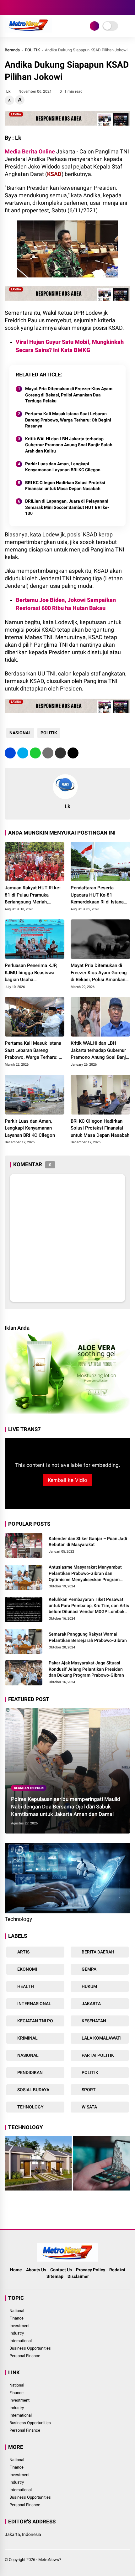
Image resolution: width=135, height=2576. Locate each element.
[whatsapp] (35, 753)
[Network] (94, 26)
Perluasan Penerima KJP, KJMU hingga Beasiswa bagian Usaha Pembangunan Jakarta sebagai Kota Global (31, 973)
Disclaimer (78, 2276)
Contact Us (61, 2270)
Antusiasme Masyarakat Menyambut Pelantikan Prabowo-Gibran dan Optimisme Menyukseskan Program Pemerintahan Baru (85, 1574)
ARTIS (23, 1952)
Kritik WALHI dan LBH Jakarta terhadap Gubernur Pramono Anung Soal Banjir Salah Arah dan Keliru (69, 445)
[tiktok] (46, 8)
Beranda (12, 50)
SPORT (88, 2090)
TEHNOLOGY (30, 2107)
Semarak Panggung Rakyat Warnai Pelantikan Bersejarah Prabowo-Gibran (88, 1637)
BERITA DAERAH (97, 1952)
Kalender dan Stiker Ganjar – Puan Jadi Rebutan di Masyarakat (88, 1542)
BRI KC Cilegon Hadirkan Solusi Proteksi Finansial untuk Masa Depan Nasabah (65, 486)
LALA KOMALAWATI (101, 2038)
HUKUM (89, 1986)
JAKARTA (91, 2004)
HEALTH (25, 1986)
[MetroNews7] (28, 31)
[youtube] (36, 8)
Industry (17, 2333)
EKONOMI (27, 1969)
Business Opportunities (30, 2348)
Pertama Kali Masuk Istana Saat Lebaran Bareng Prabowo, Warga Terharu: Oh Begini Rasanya (68, 420)
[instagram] (27, 8)
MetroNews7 (50, 2560)
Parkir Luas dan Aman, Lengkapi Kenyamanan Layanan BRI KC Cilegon (63, 467)
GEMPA (89, 1969)
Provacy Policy (91, 2270)
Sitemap (55, 2276)
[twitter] (17, 8)
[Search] (128, 8)
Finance (16, 2318)
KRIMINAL (27, 2038)
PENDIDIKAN (30, 2072)
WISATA (89, 2107)
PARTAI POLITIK (97, 2055)
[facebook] (8, 8)
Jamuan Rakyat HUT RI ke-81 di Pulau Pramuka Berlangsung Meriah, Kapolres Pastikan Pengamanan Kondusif (33, 895)
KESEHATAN (93, 2021)
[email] (60, 753)
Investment (19, 2326)
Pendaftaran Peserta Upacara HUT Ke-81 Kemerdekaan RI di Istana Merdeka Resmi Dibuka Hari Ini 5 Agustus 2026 (100, 895)
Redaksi (117, 2270)
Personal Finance (25, 2356)
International (21, 2341)
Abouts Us (36, 2270)
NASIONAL (20, 733)
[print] (48, 753)
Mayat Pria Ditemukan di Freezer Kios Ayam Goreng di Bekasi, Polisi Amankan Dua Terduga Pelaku (69, 395)
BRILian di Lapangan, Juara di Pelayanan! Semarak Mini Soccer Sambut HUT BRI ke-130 (67, 507)
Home (16, 2270)
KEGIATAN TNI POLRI (29, 1788)
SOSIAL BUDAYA (33, 2090)
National (17, 2311)
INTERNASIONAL (34, 2004)
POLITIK (32, 50)
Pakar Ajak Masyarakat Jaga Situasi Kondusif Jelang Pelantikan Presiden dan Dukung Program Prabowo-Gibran (86, 1669)
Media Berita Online (30, 151)
